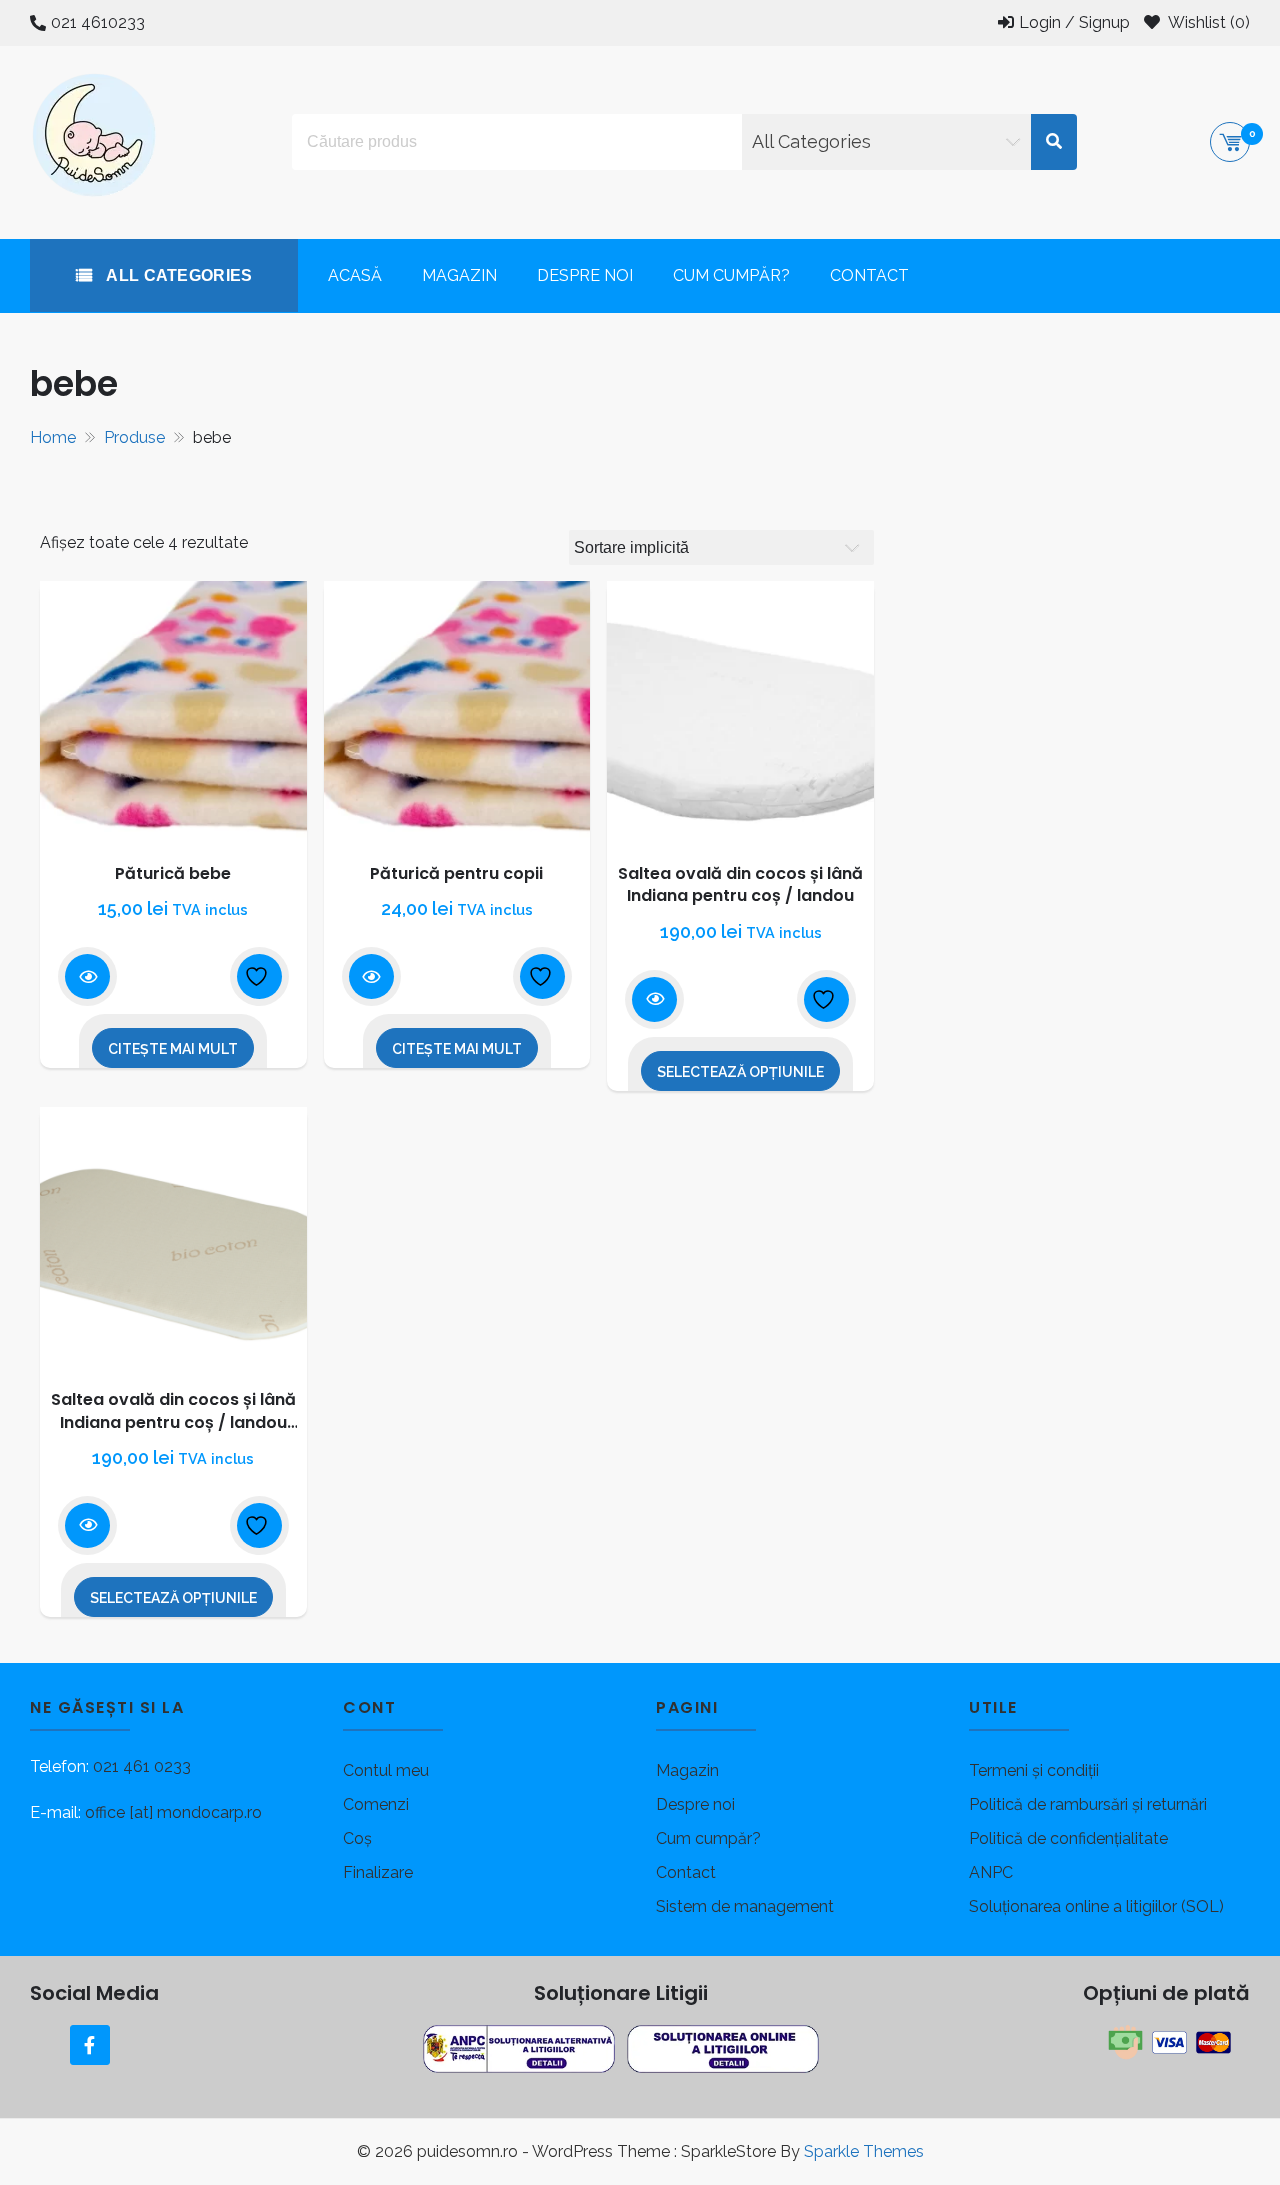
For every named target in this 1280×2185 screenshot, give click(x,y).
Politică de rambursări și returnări (1088, 1804)
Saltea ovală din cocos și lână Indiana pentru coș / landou (740, 884)
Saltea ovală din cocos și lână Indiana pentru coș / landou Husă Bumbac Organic (173, 1422)
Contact (869, 275)
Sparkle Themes (864, 2151)
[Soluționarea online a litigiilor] (723, 2047)
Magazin (459, 275)
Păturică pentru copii (456, 873)
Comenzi (376, 1804)
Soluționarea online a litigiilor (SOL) (1096, 1906)
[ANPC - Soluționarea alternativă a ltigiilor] (521, 2047)
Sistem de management (745, 1906)
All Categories (177, 275)
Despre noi (585, 275)
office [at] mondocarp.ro (173, 1812)
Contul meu (386, 1770)
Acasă (355, 275)
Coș (357, 1838)
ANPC (991, 1872)
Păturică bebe (173, 873)
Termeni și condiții (1034, 1770)
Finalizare (378, 1872)
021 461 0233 (142, 1766)
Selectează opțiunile (740, 1072)
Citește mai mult (173, 1049)
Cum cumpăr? (731, 275)
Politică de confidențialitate (1068, 1838)
